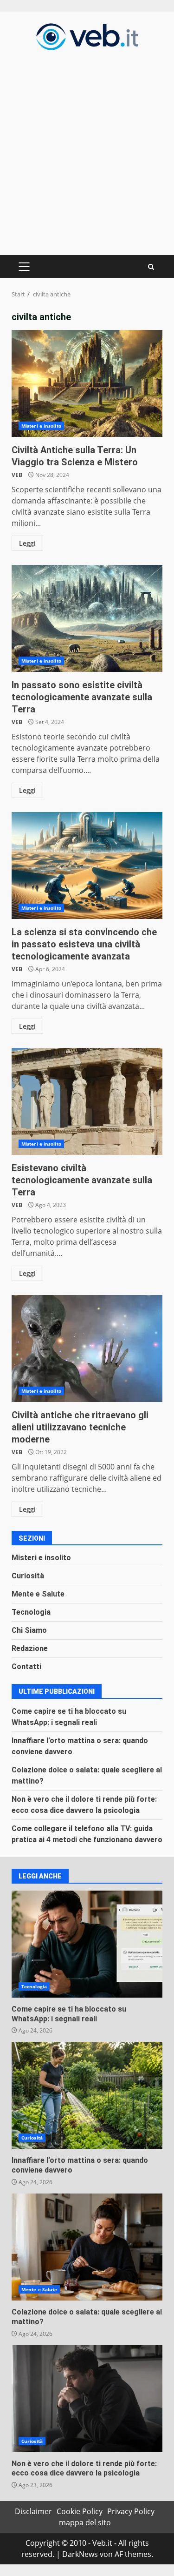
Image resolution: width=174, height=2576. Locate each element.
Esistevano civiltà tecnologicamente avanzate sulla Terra (87, 1101)
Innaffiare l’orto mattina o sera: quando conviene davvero (87, 2095)
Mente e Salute (38, 1594)
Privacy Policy (131, 2511)
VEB (17, 475)
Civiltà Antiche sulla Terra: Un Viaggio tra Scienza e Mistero (87, 383)
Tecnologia (31, 1612)
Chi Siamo (29, 1630)
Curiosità (28, 1576)
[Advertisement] (87, 151)
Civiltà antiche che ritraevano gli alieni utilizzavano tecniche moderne (87, 1348)
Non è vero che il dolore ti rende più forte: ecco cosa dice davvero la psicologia (87, 2399)
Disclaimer (33, 2511)
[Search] (151, 267)
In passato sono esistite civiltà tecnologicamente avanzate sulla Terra (87, 618)
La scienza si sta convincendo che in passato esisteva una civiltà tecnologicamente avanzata (87, 865)
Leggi (27, 543)
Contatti (26, 1667)
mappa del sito (85, 2522)
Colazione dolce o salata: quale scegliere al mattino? (87, 2247)
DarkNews (80, 2554)
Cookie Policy (80, 2511)
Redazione (30, 1648)
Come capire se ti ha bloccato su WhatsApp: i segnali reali (87, 1944)
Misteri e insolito (41, 426)
